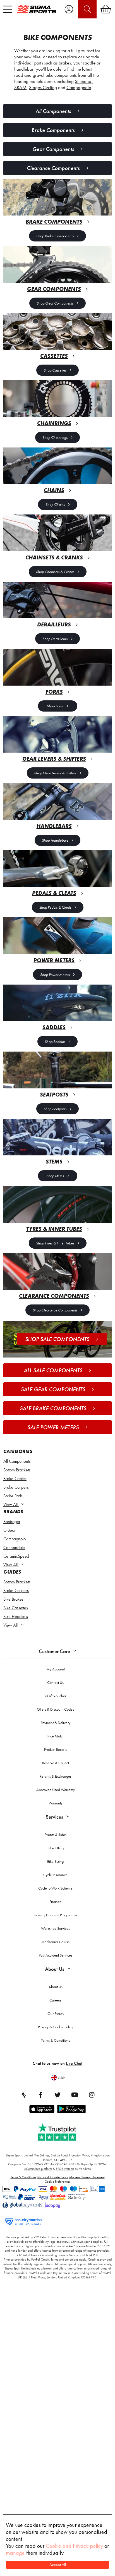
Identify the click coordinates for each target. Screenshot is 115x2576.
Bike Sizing (55, 1861)
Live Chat (74, 2063)
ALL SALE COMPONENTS (53, 1370)
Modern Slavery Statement (87, 2177)
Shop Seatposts (55, 1109)
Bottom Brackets (17, 1470)
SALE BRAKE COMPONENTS (53, 1408)
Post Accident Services (56, 1955)
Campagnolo (15, 1539)
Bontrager (12, 1522)
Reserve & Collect (56, 1763)
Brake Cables (15, 1479)
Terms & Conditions (56, 2040)
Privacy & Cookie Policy (56, 2027)
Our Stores (56, 2014)
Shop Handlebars (55, 840)
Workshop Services (55, 1928)
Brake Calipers (16, 1487)
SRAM (20, 87)
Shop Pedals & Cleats (55, 907)
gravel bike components (55, 75)
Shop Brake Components (55, 236)
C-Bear (9, 1530)
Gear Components (53, 149)
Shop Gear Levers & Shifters (55, 773)
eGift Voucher (56, 1696)
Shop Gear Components (55, 303)
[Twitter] (57, 2095)
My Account (56, 1669)
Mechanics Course (56, 1942)
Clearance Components (53, 168)
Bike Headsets (16, 1616)
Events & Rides (55, 1835)
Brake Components (53, 130)
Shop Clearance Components (55, 1310)
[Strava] (23, 2095)
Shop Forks (55, 706)
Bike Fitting (56, 1848)
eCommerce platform (38, 2169)
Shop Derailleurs (55, 639)
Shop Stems (55, 1176)
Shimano (83, 81)
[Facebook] (40, 2095)
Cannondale (14, 1547)
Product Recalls (55, 1749)
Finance (55, 1902)
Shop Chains (55, 504)
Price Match (56, 1736)
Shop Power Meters (55, 975)
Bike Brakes (13, 1599)
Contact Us (55, 1682)
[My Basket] (106, 9)
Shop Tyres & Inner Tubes (55, 1243)
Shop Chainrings (55, 437)
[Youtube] (75, 2095)
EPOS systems (65, 2169)
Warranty (56, 1803)
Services (54, 1817)
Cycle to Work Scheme (55, 1888)
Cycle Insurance (55, 1875)
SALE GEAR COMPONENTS (53, 1389)
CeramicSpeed (16, 1556)
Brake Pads (13, 1496)
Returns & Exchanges (56, 1776)
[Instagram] (92, 2095)
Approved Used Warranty (56, 1790)
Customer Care (54, 1651)
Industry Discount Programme (55, 1915)
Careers (55, 2000)
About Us (55, 1969)
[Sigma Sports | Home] (37, 9)
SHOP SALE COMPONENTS (57, 1339)
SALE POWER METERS (53, 1427)
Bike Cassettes (16, 1608)
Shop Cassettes (55, 370)
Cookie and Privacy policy (74, 2546)
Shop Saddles (55, 1042)
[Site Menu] (8, 9)
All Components (17, 1461)
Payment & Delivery (56, 1723)
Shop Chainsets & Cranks (55, 572)
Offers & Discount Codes (55, 1709)
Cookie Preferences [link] (57, 2182)
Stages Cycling (43, 87)
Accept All (58, 2565)
